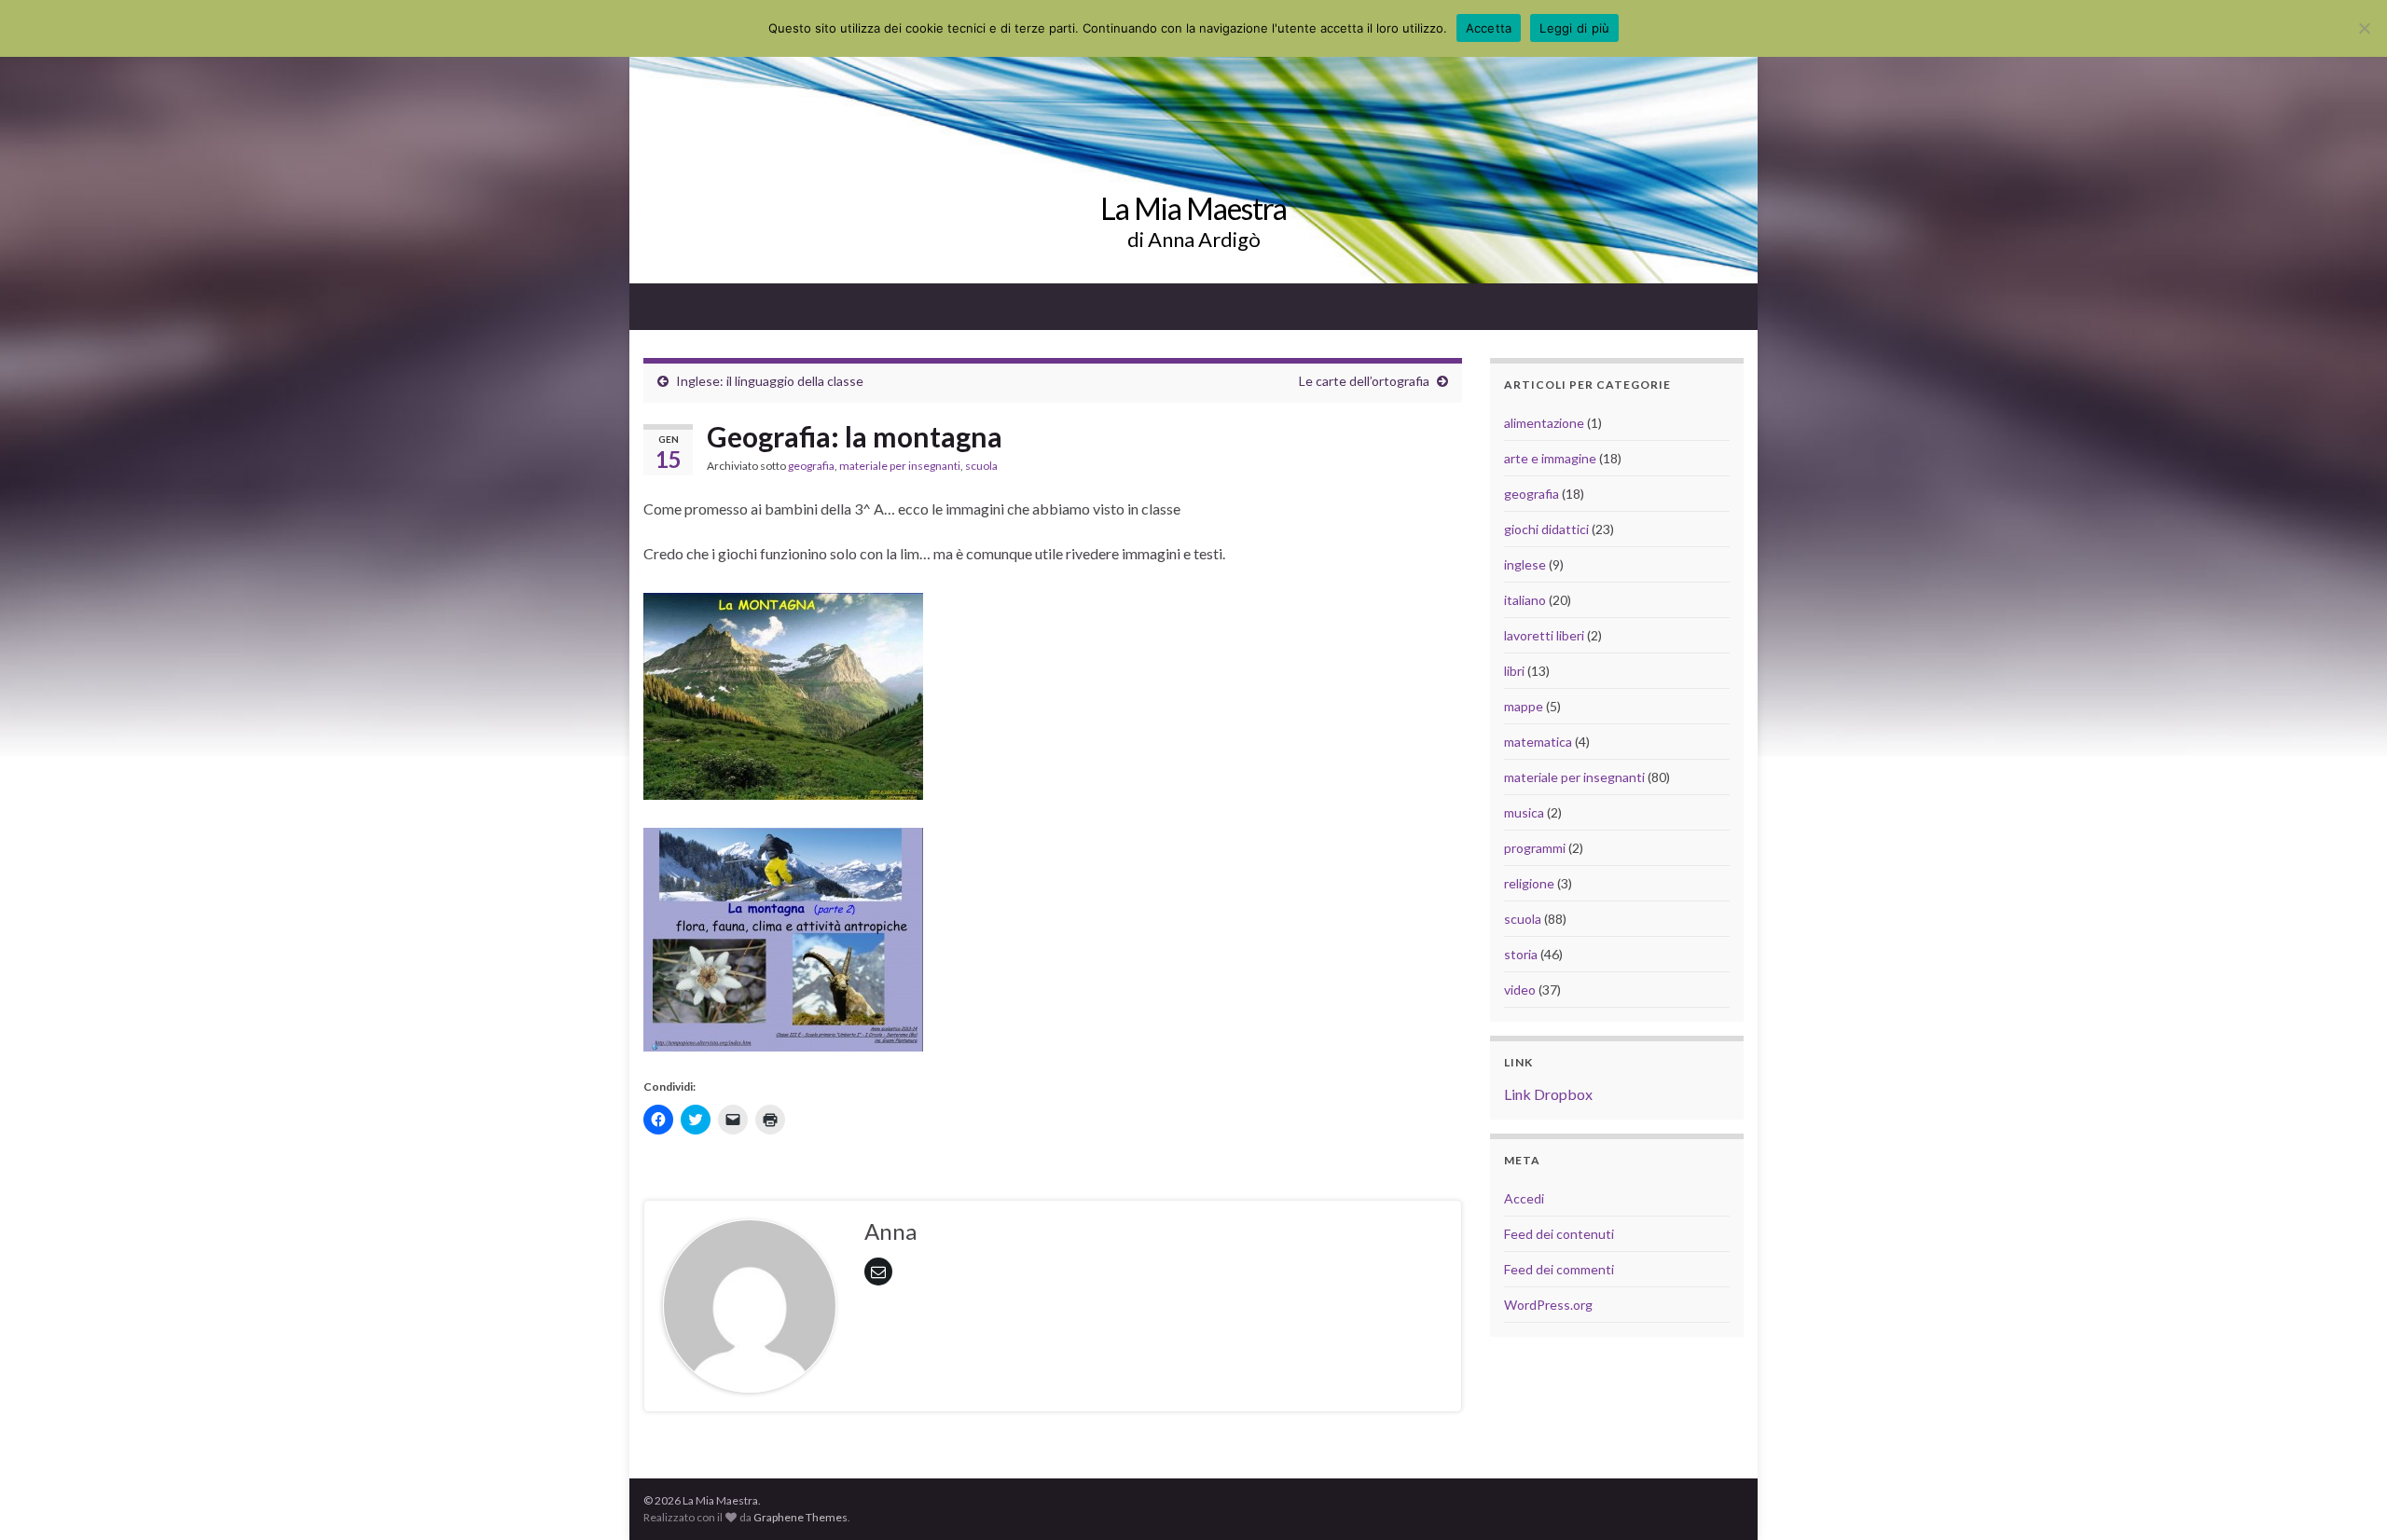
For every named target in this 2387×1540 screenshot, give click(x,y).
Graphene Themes (800, 1517)
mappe (1524, 706)
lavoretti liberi (1544, 635)
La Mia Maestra (1193, 208)
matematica (1538, 742)
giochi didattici (1546, 529)
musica (1524, 812)
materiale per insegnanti (900, 466)
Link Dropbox (1548, 1094)
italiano (1525, 600)
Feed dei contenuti (1559, 1234)
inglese (1525, 564)
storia (1521, 954)
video (1520, 990)
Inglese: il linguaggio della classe (770, 381)
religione (1529, 883)
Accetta (1489, 28)
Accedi (1524, 1198)
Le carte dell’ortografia (1364, 381)
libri (1514, 671)
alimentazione (1544, 423)
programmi (1535, 848)
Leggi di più (1574, 28)
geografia (811, 466)
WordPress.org (1548, 1305)
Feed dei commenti (1559, 1269)
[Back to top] (2345, 1498)
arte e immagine (1550, 458)
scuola (981, 466)
